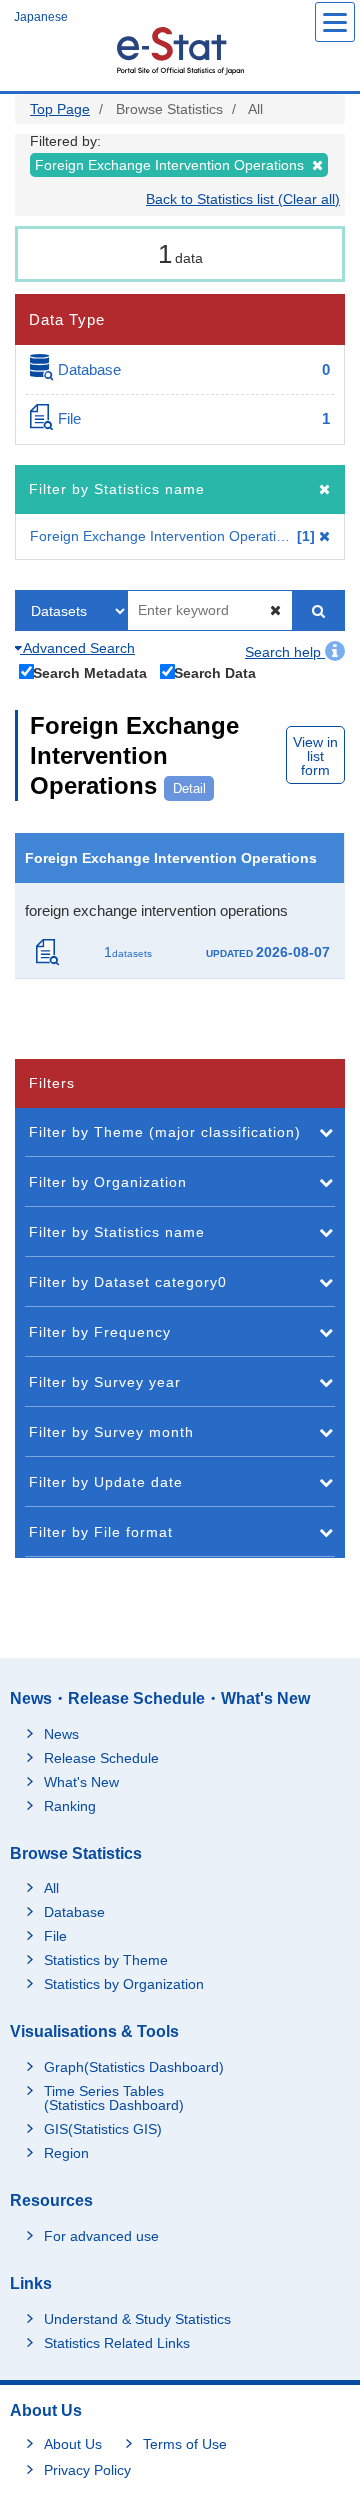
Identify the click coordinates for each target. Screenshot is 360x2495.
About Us (73, 2444)
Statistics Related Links (117, 2343)
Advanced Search (77, 648)
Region (66, 2153)
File (55, 1936)
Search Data (215, 672)
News (61, 1734)
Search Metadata (90, 672)
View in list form (315, 756)
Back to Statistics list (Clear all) (243, 199)
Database (74, 1912)
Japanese (41, 17)
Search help (285, 652)
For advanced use (101, 2236)
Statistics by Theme (106, 1960)
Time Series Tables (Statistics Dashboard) (114, 2098)
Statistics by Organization (124, 1984)
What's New (81, 1782)
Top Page (60, 109)
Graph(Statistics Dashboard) (134, 2067)
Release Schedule (101, 1758)
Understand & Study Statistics (137, 2319)
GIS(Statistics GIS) (103, 2129)
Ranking (70, 1806)
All (51, 1888)
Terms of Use (185, 2444)
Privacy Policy (87, 2470)
